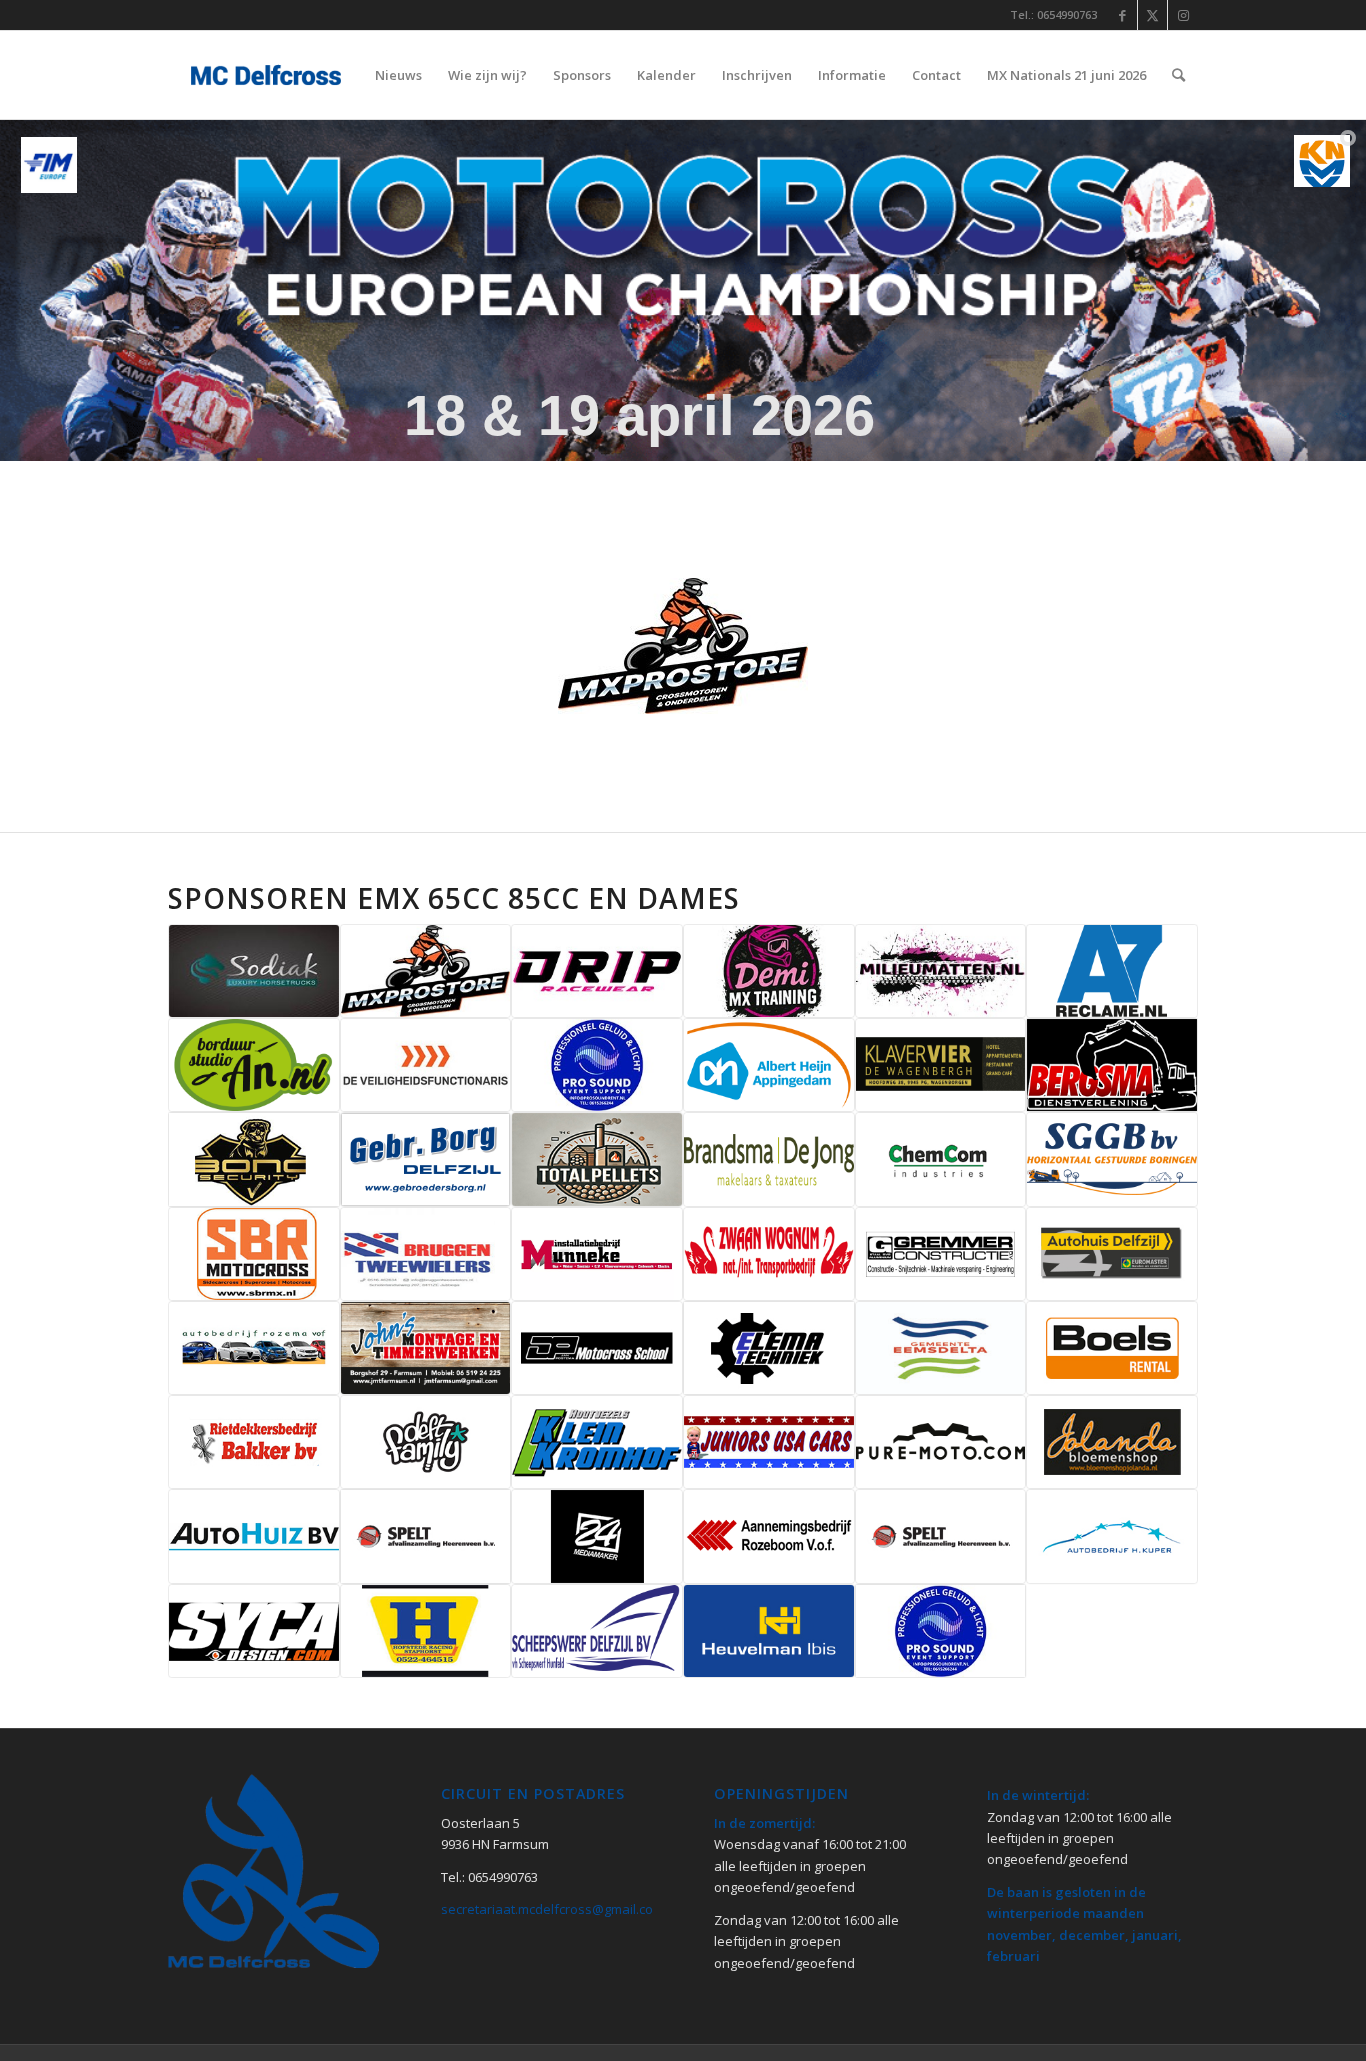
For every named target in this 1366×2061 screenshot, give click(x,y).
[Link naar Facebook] (1122, 15)
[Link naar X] (1152, 15)
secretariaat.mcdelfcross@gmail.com (552, 1909)
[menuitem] (398, 75)
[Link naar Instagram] (1183, 15)
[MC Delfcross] (263, 75)
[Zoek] (1178, 75)
